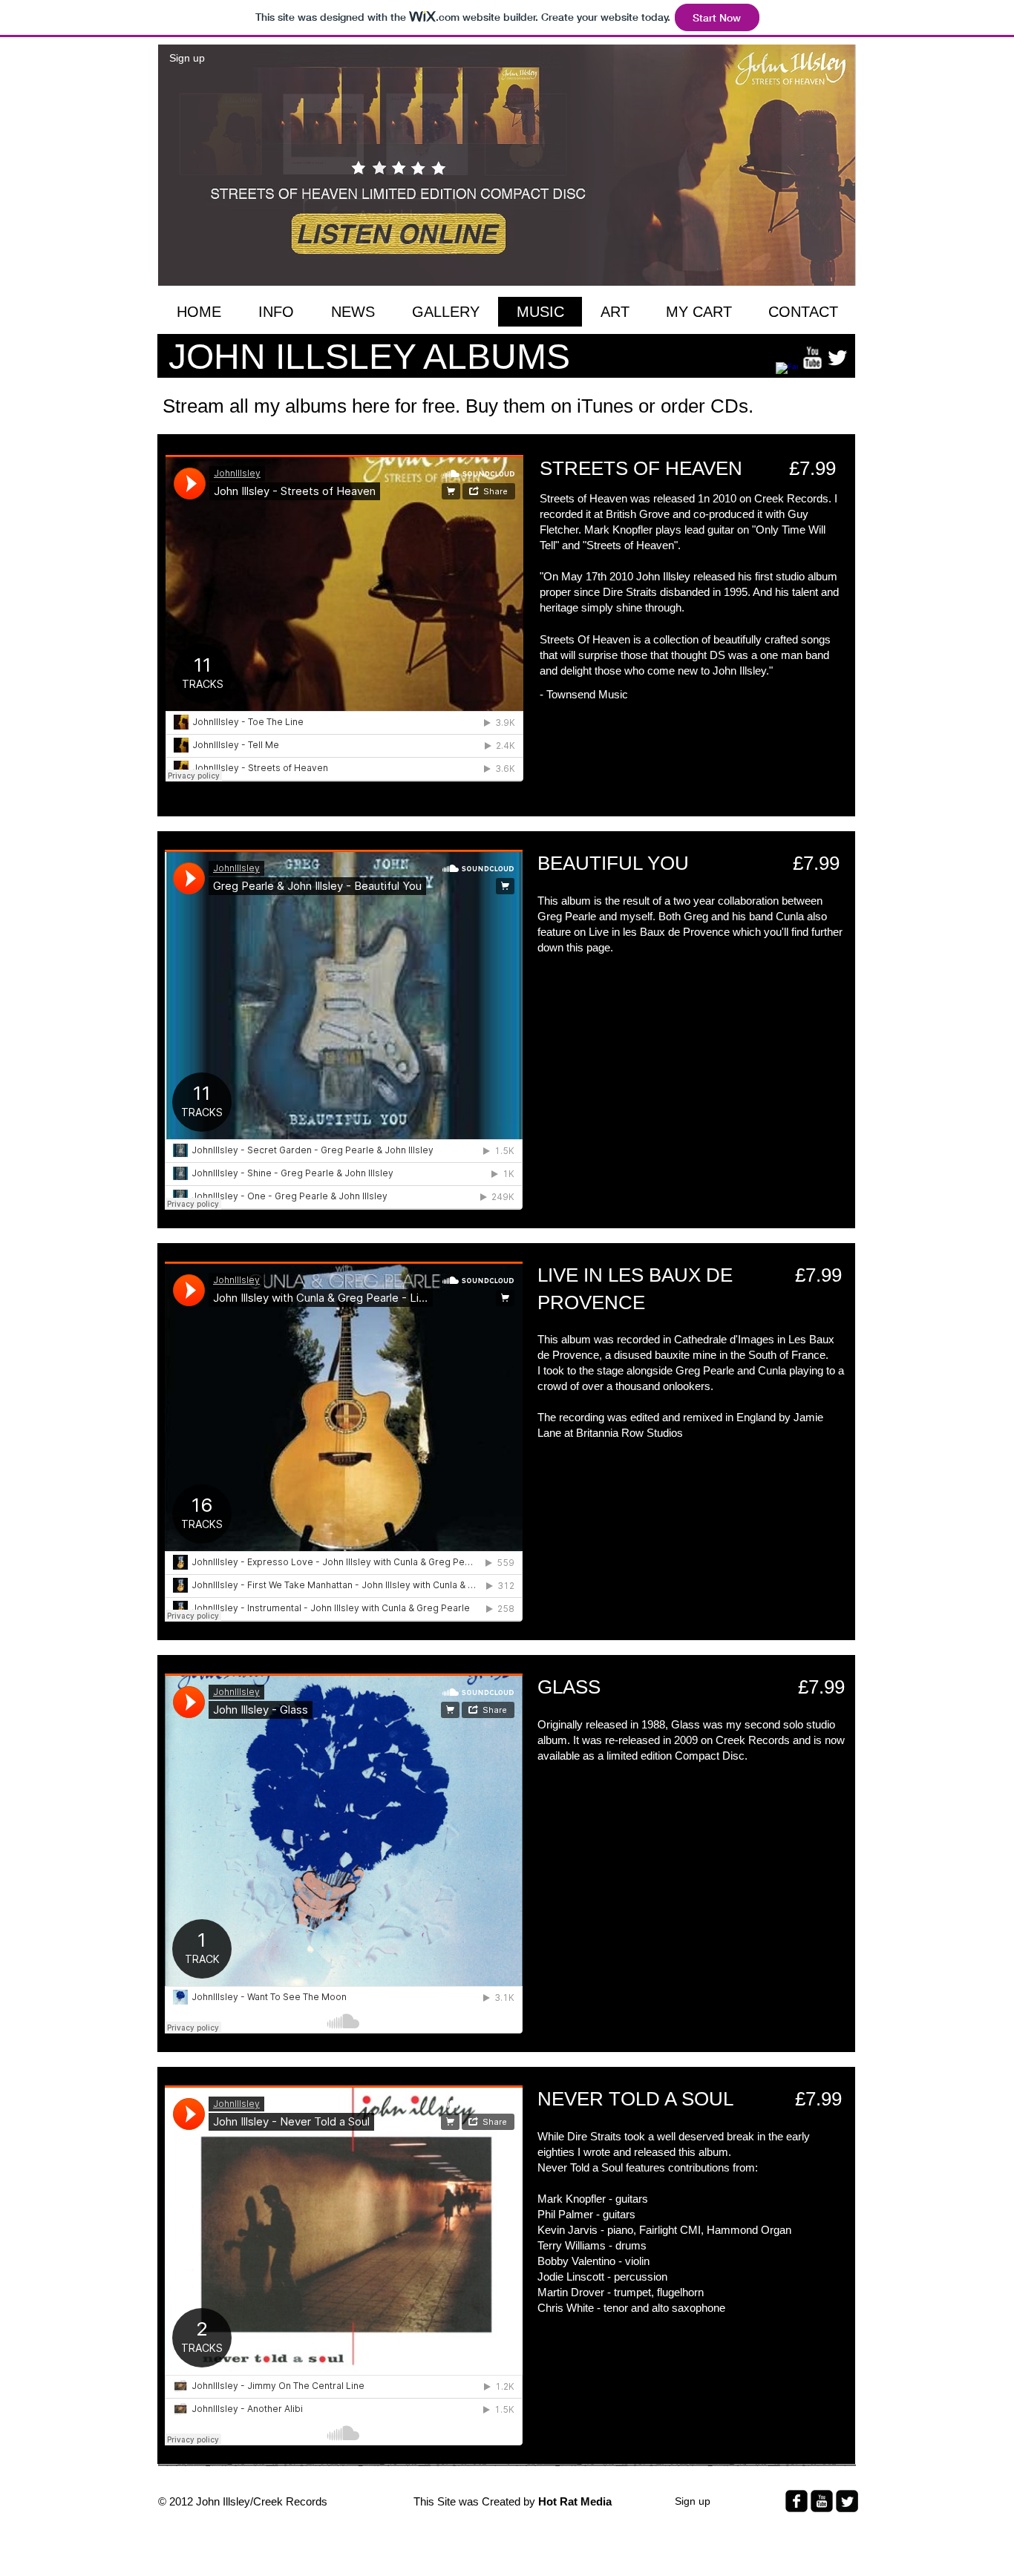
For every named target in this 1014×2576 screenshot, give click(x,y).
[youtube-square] (822, 2501)
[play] (834, 263)
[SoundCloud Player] (344, 618)
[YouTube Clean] (812, 358)
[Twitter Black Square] (847, 2501)
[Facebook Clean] (787, 373)
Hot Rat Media (576, 2501)
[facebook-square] (797, 2501)
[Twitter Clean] (837, 358)
